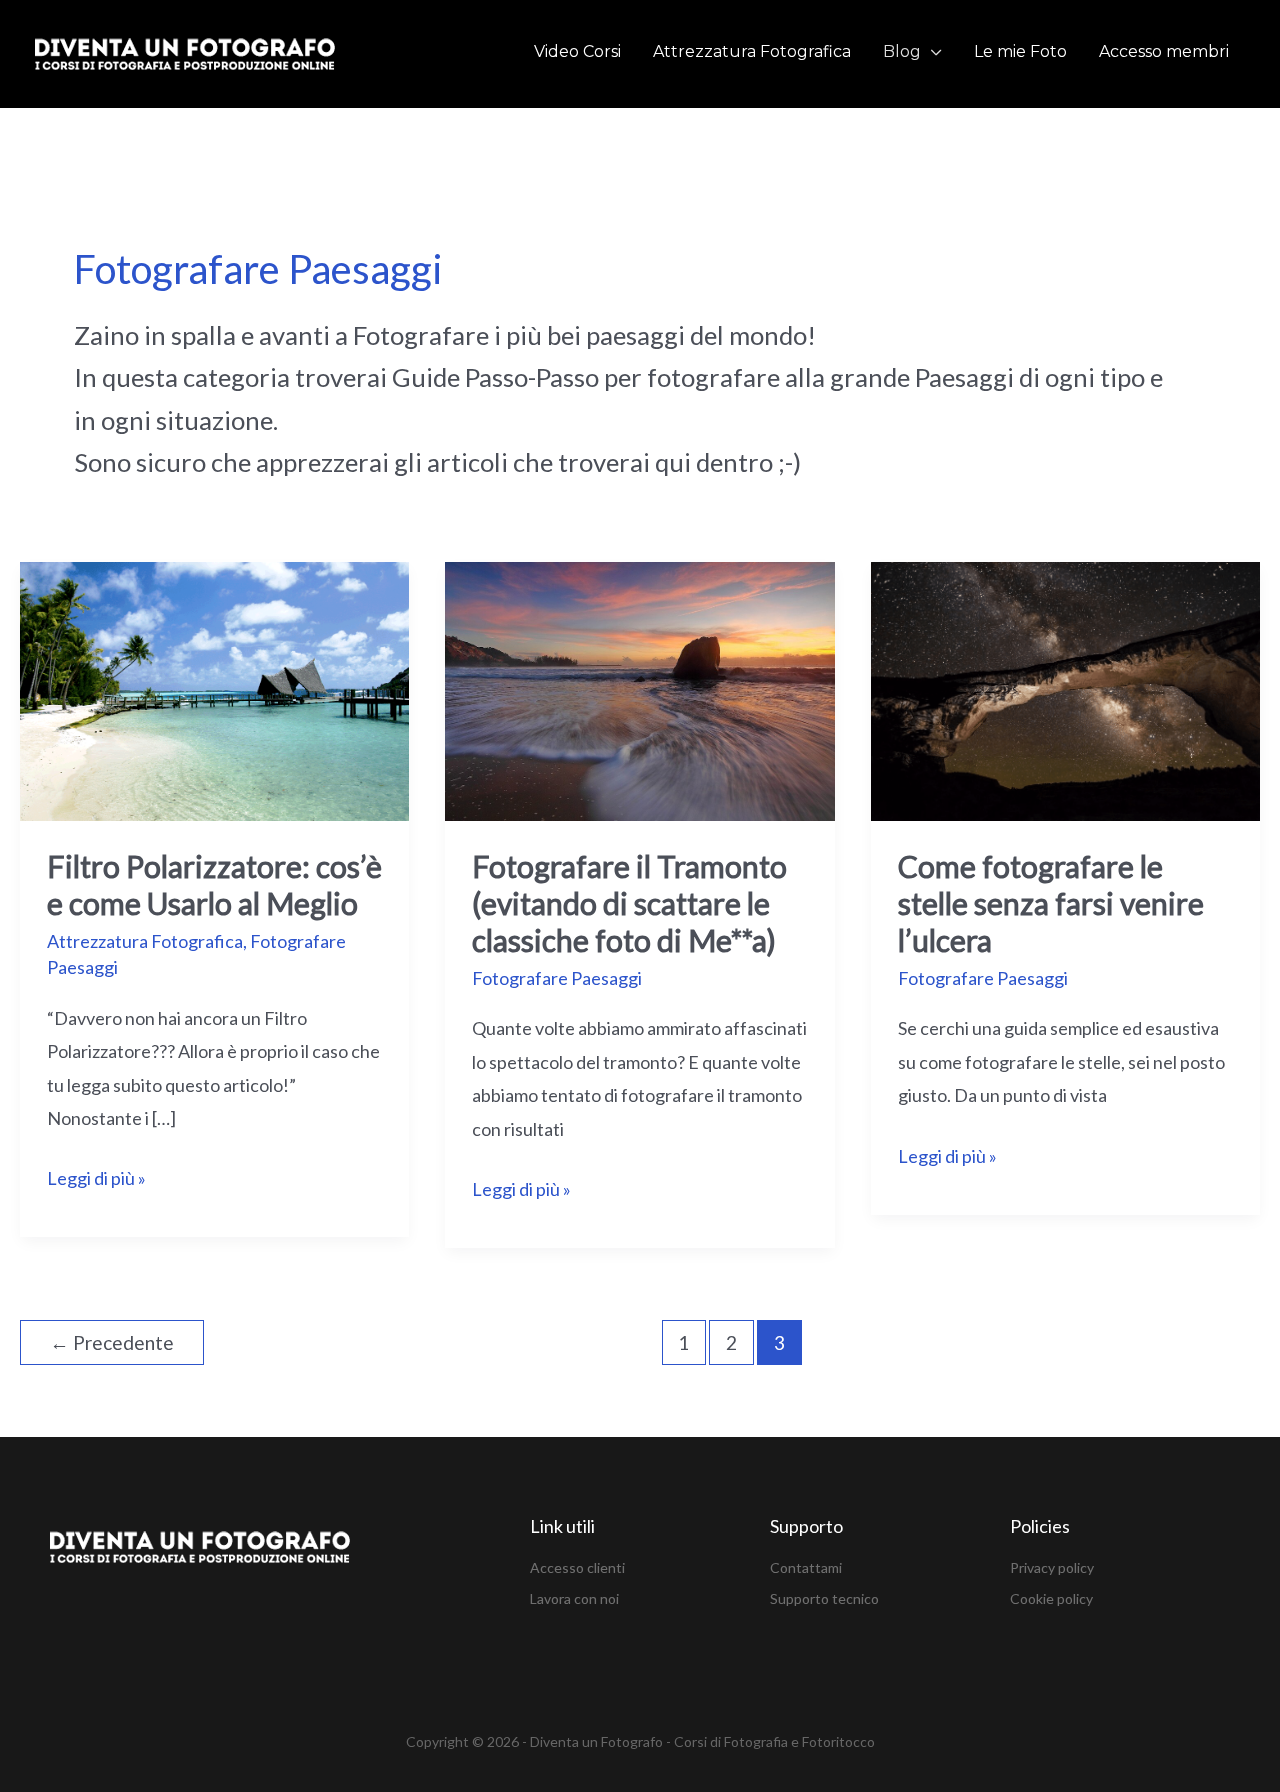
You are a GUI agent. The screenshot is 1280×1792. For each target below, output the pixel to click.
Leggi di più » (96, 1175)
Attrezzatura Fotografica (752, 51)
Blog (902, 51)
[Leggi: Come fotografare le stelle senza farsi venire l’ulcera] (1065, 689)
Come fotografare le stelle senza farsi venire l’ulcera (1051, 903)
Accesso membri (1164, 51)
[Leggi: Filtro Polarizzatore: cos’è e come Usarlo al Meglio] (214, 689)
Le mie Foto (1020, 51)
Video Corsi (577, 51)
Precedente (112, 1342)
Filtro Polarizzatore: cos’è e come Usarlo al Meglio (214, 884)
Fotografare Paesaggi (557, 978)
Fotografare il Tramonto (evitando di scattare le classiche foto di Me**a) (629, 903)
